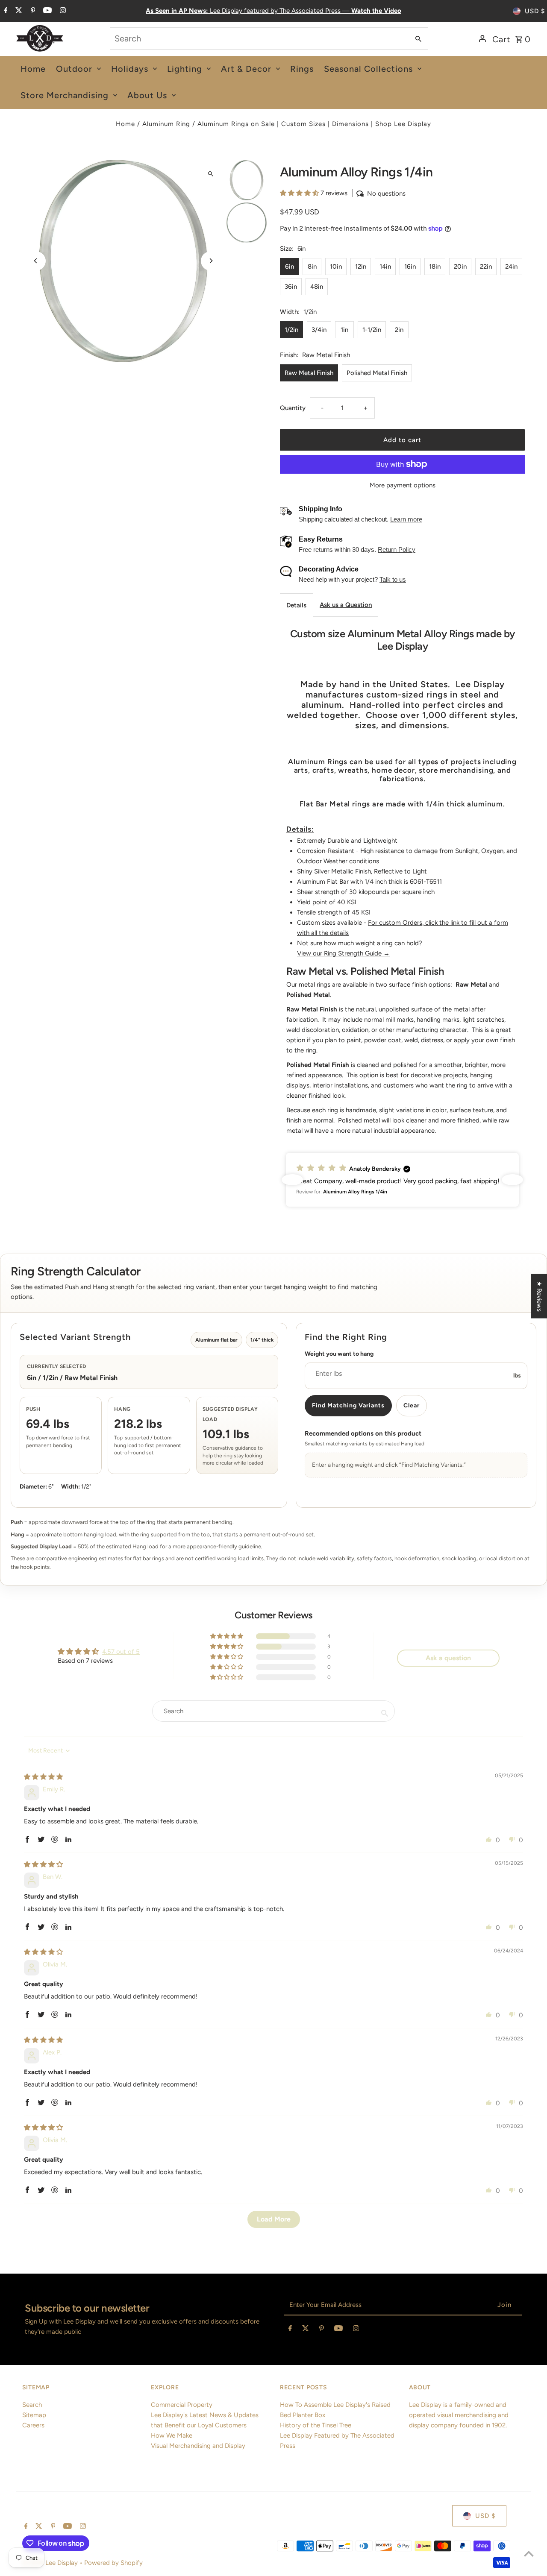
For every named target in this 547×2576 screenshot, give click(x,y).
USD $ (535, 11)
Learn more (406, 519)
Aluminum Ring (166, 124)
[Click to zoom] (210, 174)
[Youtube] (46, 11)
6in (290, 267)
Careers (33, 2425)
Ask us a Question (346, 605)
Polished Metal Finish (377, 373)
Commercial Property (182, 2405)
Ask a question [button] (448, 1658)
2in (399, 330)
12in (361, 267)
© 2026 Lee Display (51, 2563)
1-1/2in (372, 330)
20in (460, 267)
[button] (300, 193)
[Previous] (36, 261)
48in (317, 287)
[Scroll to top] (529, 2554)
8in (312, 267)
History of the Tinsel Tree (316, 2425)
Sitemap (34, 2415)
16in (410, 267)
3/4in (319, 330)
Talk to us (393, 579)
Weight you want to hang (339, 1354)
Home (125, 124)
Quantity (293, 408)
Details (296, 605)
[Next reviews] (512, 1180)
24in (511, 267)
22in (486, 267)
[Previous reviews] (292, 1180)
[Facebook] (5, 11)
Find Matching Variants (348, 1405)
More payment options (403, 485)
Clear (412, 1405)
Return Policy (397, 549)
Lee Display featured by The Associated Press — (273, 11)
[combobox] (259, 38)
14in (385, 267)
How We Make (172, 2435)
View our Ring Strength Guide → (343, 953)
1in (344, 330)
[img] (43, 1777)
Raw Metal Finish (309, 373)
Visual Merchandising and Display (198, 2446)
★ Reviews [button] (539, 1296)
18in (435, 267)
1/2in (291, 330)
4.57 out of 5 (121, 1652)
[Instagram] (62, 11)
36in (291, 287)
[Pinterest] (32, 11)
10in (336, 267)
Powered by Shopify (113, 2563)
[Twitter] (18, 11)
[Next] (210, 261)
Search (32, 2405)
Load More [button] (274, 2219)
